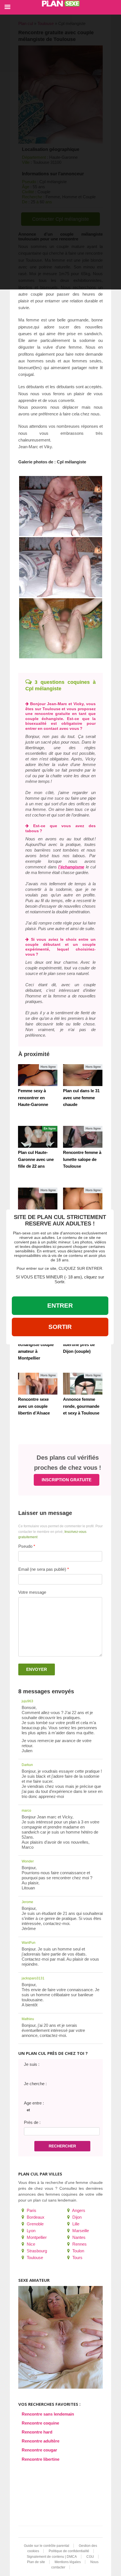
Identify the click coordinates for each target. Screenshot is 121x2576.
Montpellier (36, 2237)
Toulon (78, 2251)
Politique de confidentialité (69, 2551)
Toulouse (34, 2258)
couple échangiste (44, 719)
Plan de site (36, 2562)
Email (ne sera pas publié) (42, 1569)
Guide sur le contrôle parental (47, 2546)
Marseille (80, 2231)
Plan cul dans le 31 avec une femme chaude (81, 1097)
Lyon (31, 2231)
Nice (30, 2244)
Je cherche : (35, 2084)
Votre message (32, 1592)
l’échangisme (71, 867)
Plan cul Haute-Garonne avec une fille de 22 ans (36, 1159)
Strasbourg (36, 2251)
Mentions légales (68, 2562)
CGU (90, 2557)
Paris (31, 2210)
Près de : (32, 2122)
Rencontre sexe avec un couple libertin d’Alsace (34, 1406)
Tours (77, 2258)
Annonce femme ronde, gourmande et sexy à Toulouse (81, 1406)
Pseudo (25, 1546)
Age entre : (34, 2103)
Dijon (76, 2217)
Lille (75, 2224)
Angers (78, 2210)
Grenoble (35, 2224)
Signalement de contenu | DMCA (52, 2557)
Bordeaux (35, 2217)
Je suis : (32, 2064)
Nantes (78, 2237)
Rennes (79, 2244)
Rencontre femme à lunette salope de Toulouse (82, 1159)
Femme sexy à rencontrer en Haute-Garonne (33, 1097)
